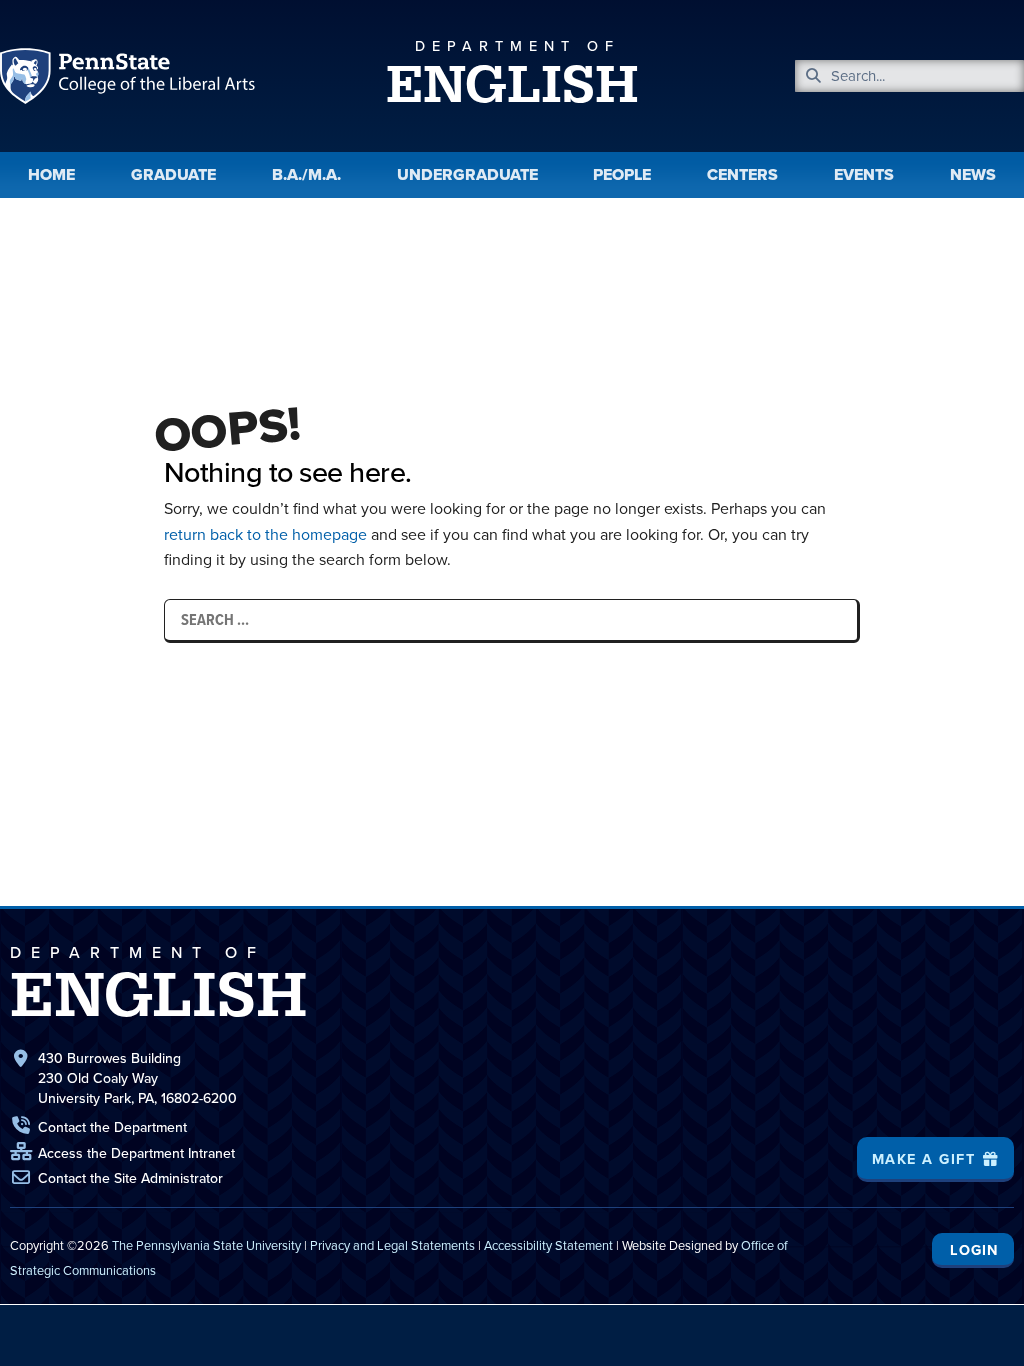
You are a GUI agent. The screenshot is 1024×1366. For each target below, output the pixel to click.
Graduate (173, 174)
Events (864, 174)
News (973, 174)
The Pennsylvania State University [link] (206, 1245)
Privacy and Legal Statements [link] (392, 1245)
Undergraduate (467, 174)
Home (51, 174)
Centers (742, 174)
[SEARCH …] (511, 620)
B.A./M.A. (306, 174)
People (622, 174)
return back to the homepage (265, 534)
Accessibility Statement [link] (548, 1245)
